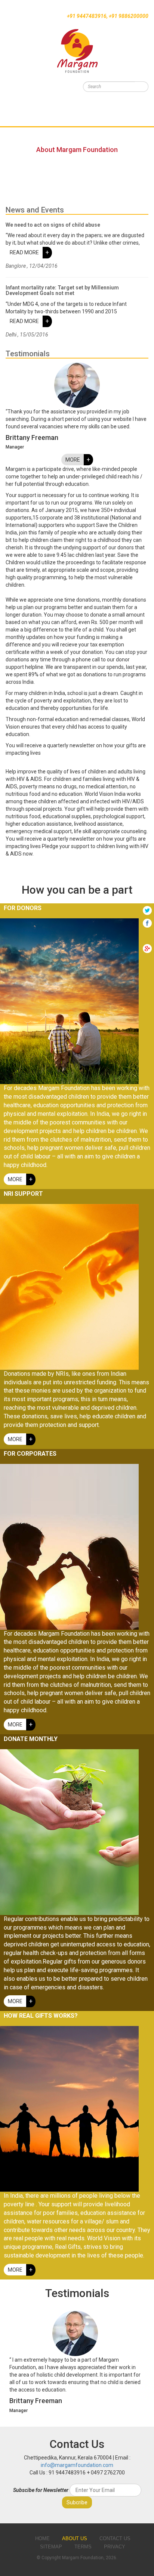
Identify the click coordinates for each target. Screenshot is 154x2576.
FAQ (5, 133)
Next (136, 2363)
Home (7, 85)
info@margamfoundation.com (77, 2465)
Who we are (16, 94)
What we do (16, 104)
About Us (75, 2538)
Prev (18, 2363)
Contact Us (16, 143)
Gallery (11, 124)
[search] (142, 87)
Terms (83, 2547)
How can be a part (25, 114)
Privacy (115, 2547)
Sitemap (51, 2547)
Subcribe (77, 2502)
